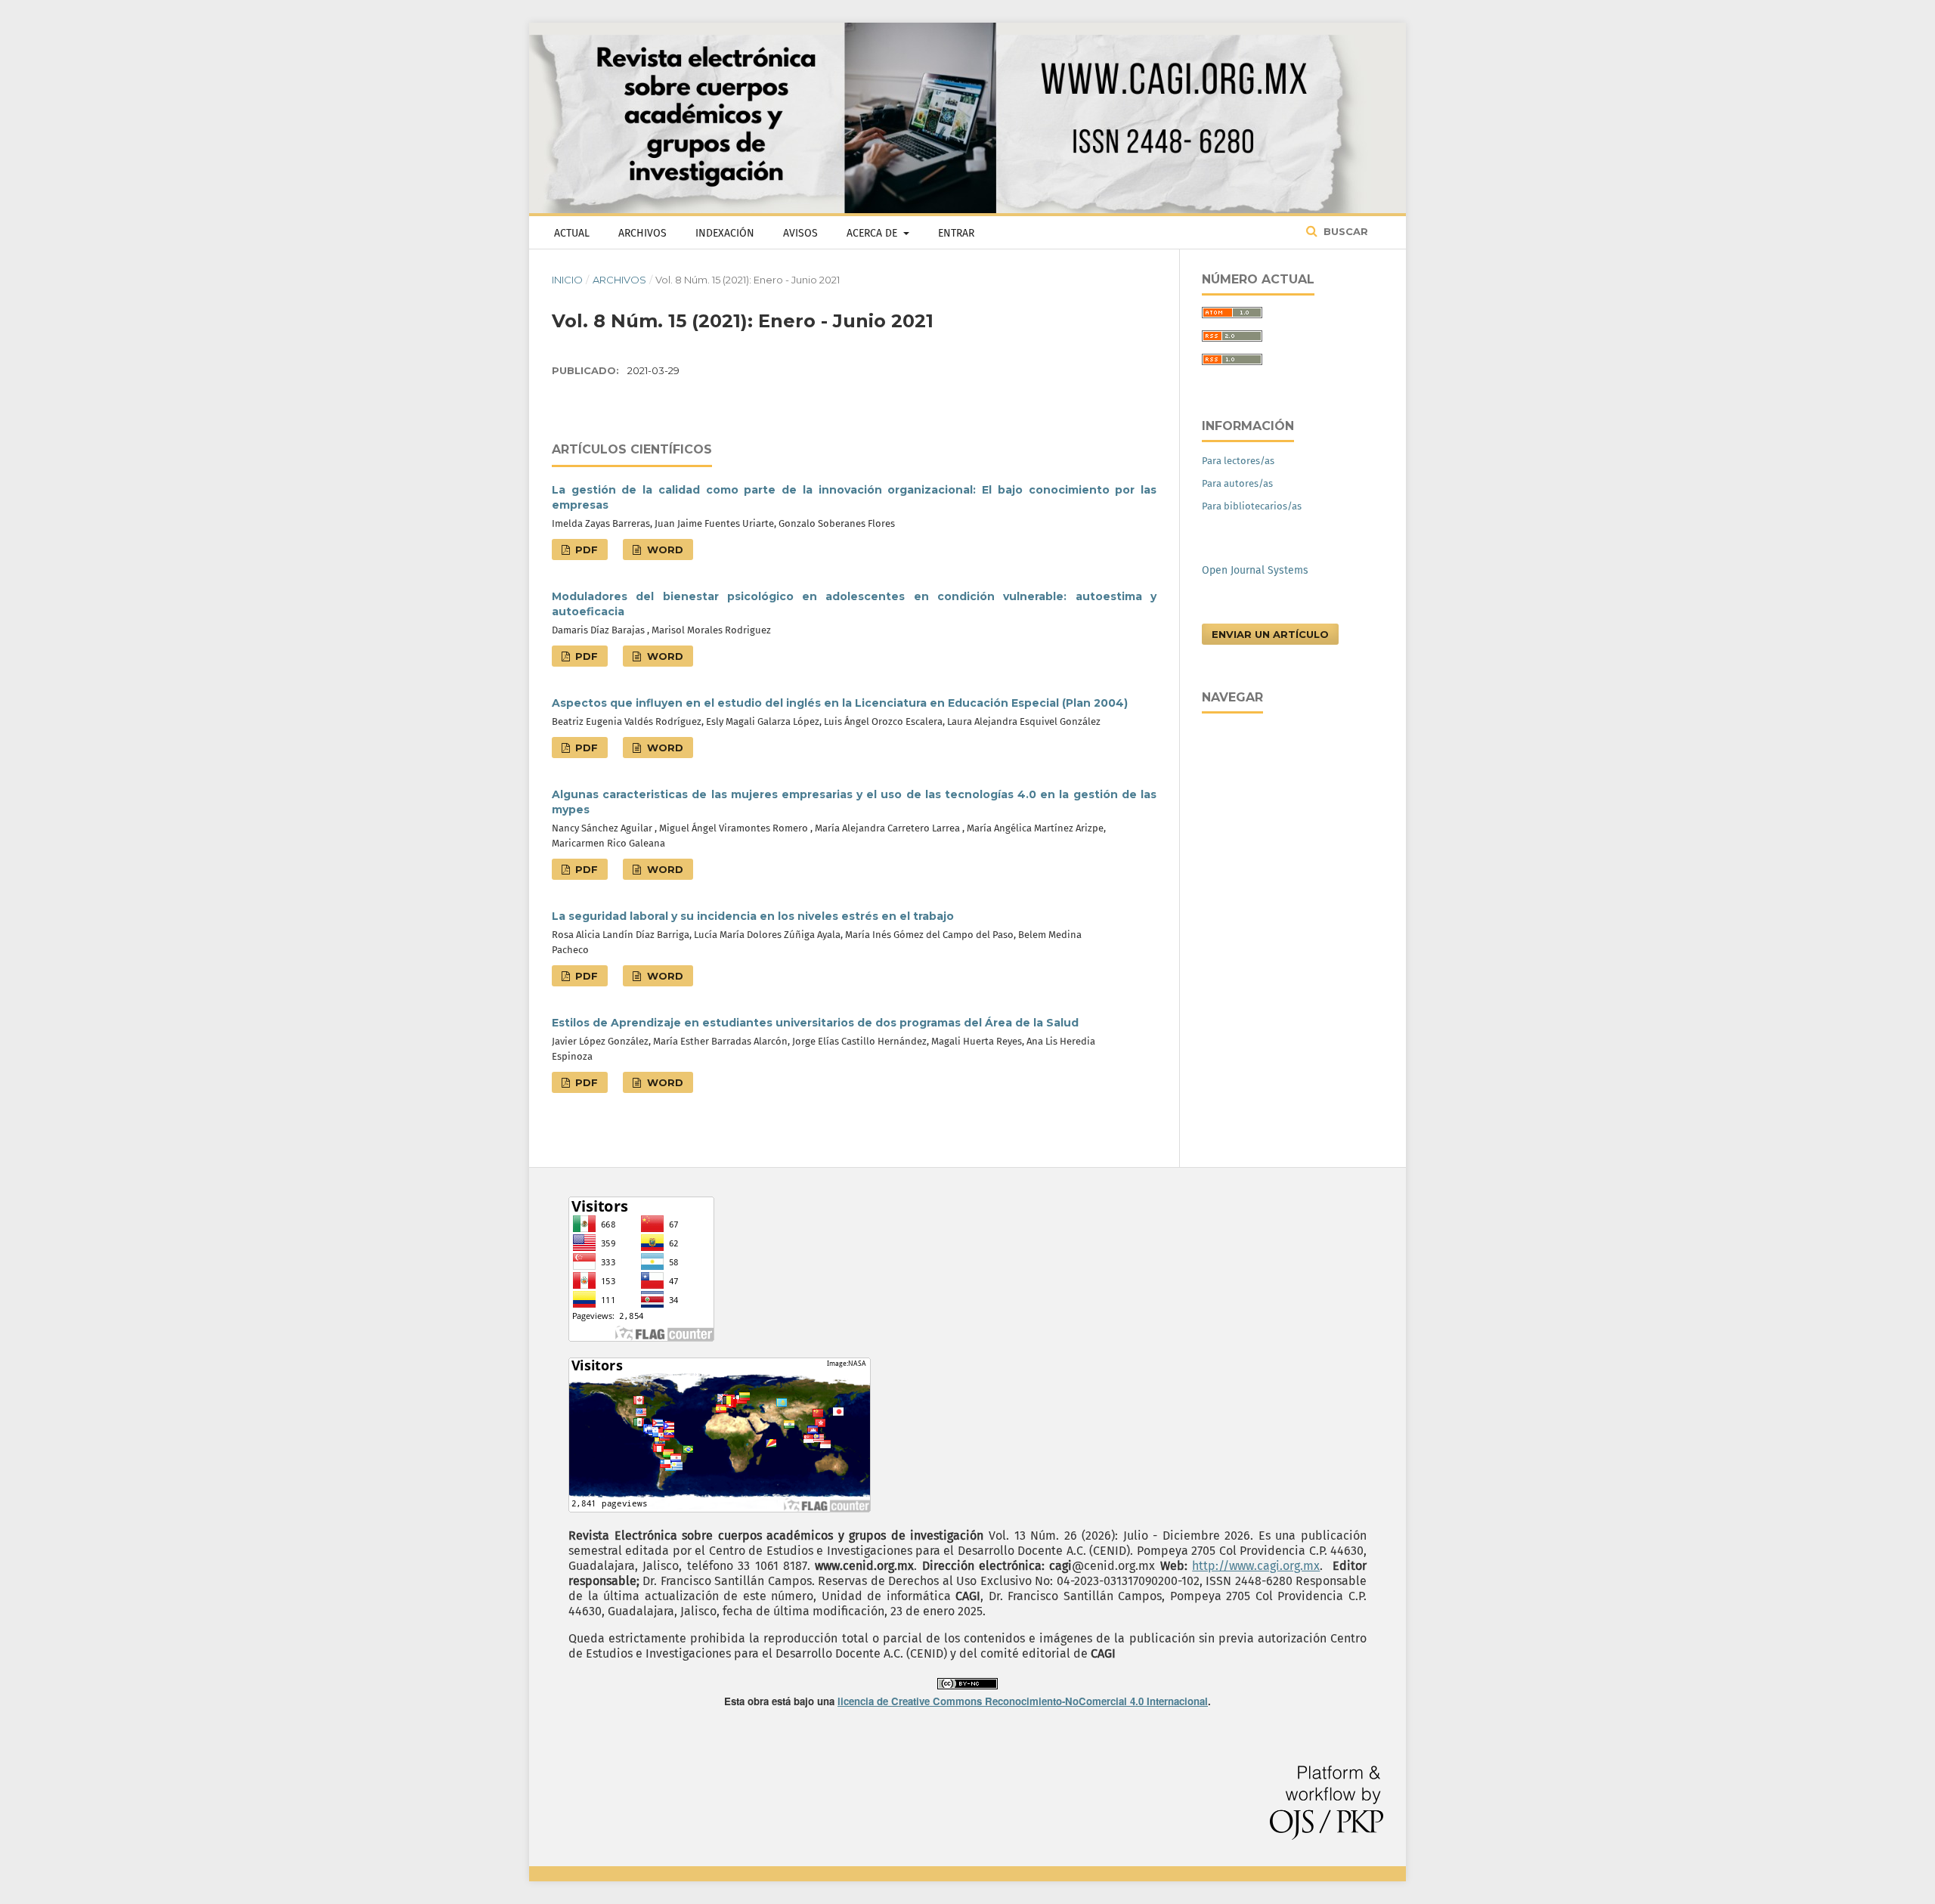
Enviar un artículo (1270, 634)
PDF (585, 550)
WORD (664, 550)
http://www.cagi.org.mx (1256, 1566)
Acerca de (873, 233)
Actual (572, 233)
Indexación (725, 233)
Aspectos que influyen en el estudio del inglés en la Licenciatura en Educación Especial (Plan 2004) (840, 703)
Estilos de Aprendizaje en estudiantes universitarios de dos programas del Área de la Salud (815, 1023)
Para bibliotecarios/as (1252, 506)
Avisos (800, 233)
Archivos (642, 233)
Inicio (567, 280)
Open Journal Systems (1255, 570)
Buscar (1344, 231)
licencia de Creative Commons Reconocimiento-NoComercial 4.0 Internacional (1023, 1701)
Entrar (956, 233)
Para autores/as (1237, 483)
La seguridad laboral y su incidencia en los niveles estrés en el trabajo (753, 916)
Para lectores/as (1238, 461)
